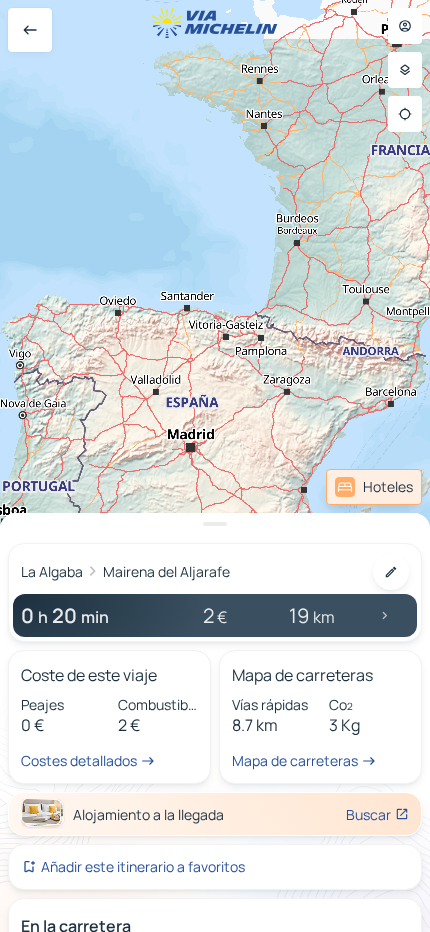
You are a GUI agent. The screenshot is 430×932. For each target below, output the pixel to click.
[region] (215, 466)
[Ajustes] (405, 70)
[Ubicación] (405, 114)
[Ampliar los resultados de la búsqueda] (215, 524)
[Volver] (30, 30)
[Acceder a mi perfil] (405, 26)
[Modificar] (391, 572)
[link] (374, 487)
